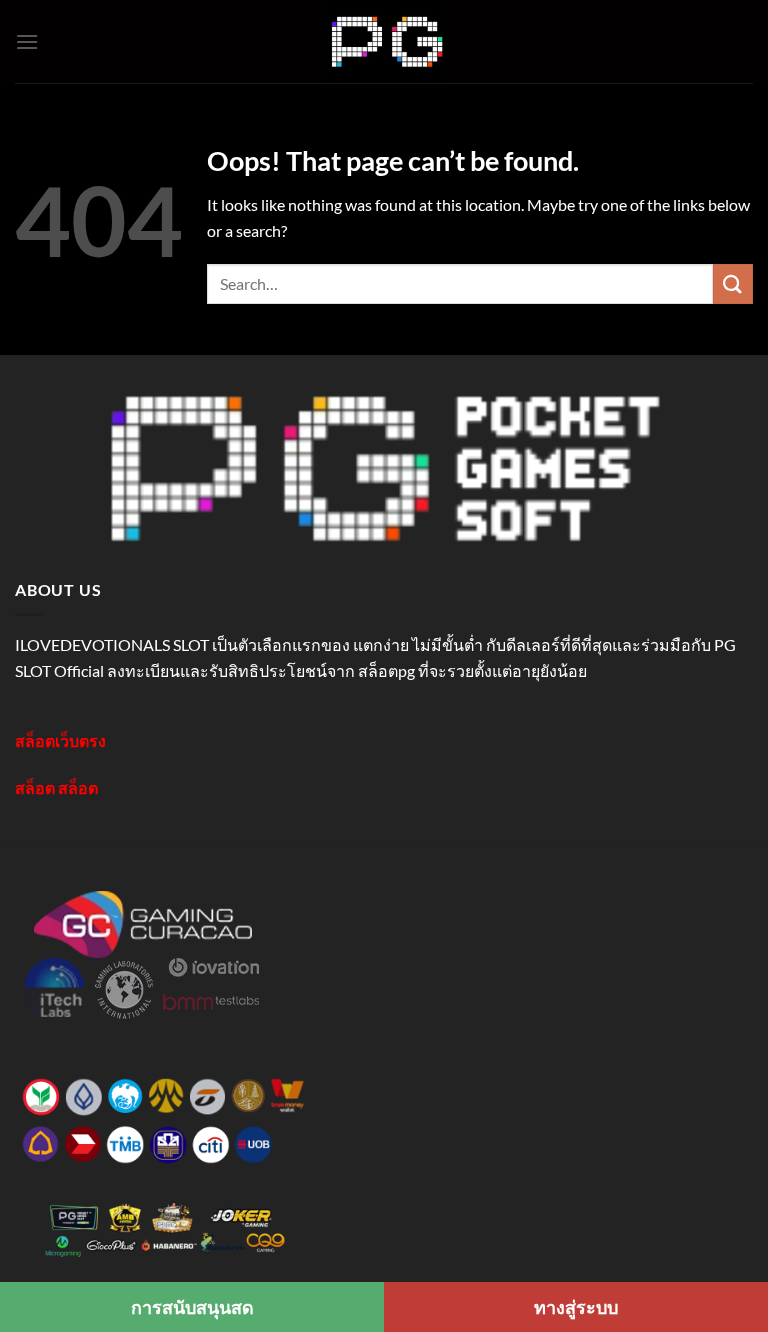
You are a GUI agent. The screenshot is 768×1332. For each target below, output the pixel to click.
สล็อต (35, 787)
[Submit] (733, 283)
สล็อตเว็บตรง (60, 740)
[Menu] (27, 41)
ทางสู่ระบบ (576, 1307)
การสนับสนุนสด (192, 1307)
